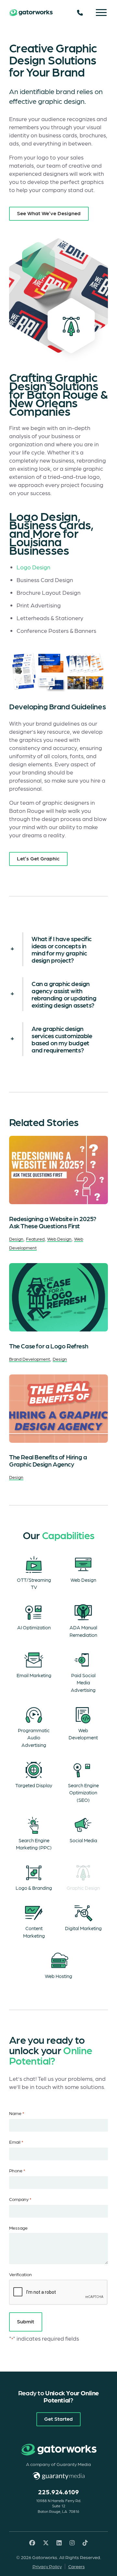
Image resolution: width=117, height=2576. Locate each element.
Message (18, 2228)
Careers (77, 2566)
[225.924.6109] (80, 13)
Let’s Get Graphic (38, 858)
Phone (17, 2170)
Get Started (58, 2418)
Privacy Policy (47, 2566)
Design (16, 1239)
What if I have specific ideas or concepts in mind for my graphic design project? (62, 949)
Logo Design (33, 567)
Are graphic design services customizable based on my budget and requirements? (62, 1039)
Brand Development (30, 1359)
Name (17, 2113)
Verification (20, 2274)
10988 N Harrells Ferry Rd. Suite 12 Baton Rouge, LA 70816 (58, 2506)
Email (16, 2142)
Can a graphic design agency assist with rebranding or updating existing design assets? (64, 994)
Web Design (59, 1239)
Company (20, 2199)
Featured (35, 1239)
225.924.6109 (58, 2492)
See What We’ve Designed (49, 213)
